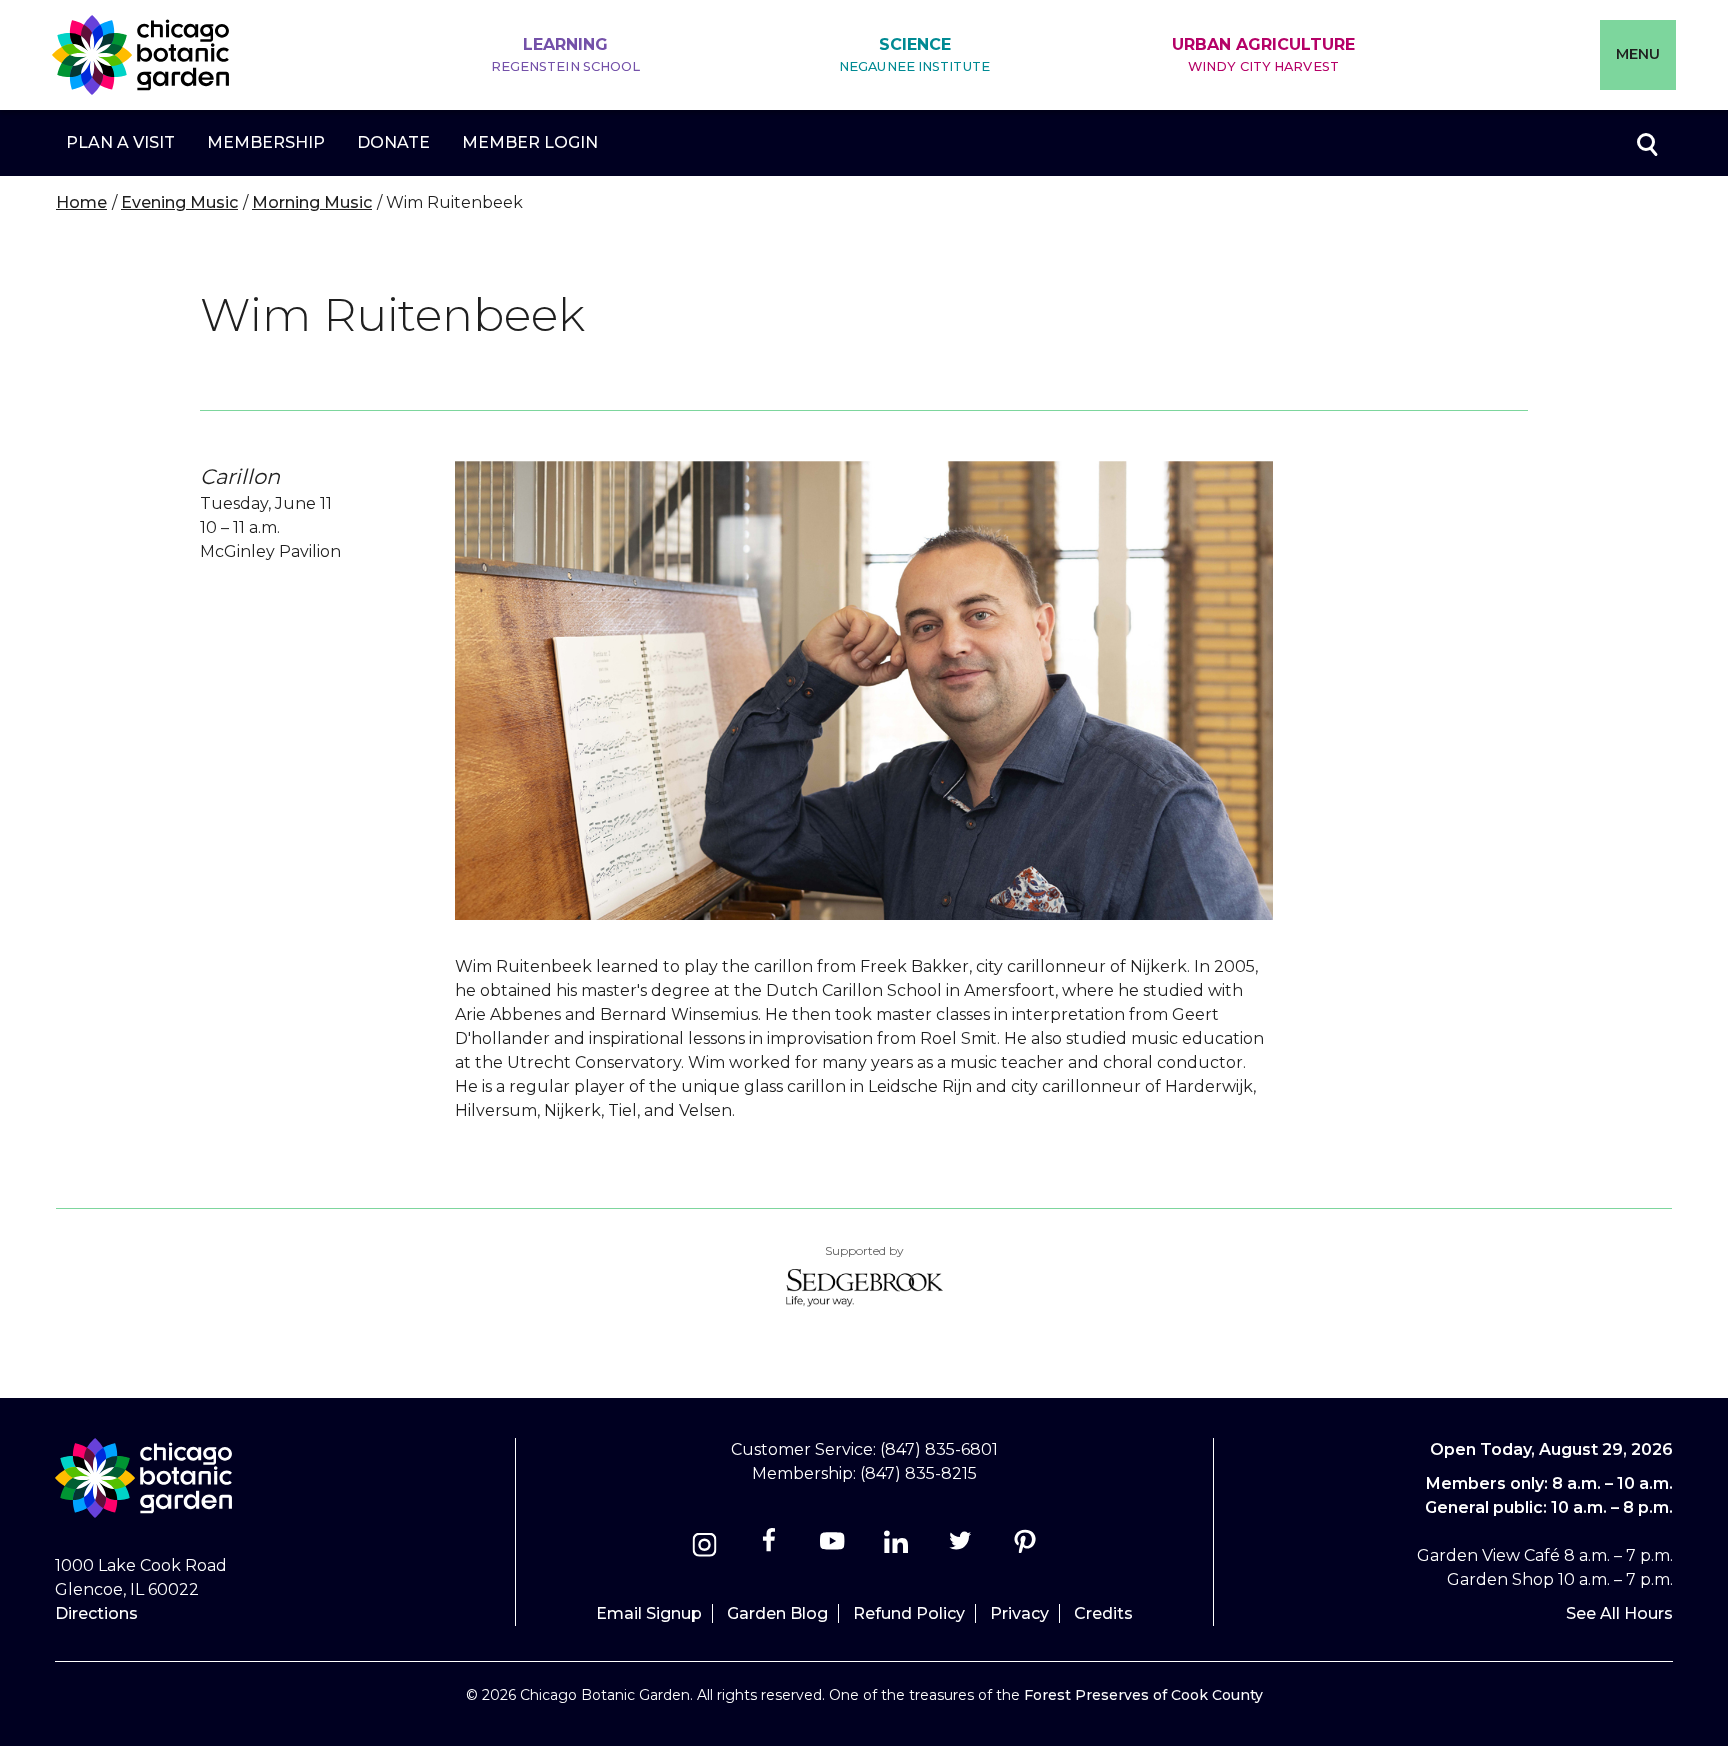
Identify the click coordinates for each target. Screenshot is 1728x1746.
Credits (1103, 1613)
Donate (393, 142)
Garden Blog (777, 1613)
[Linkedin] (896, 1547)
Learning (566, 54)
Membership (266, 142)
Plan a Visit (120, 142)
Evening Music (179, 202)
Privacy (1019, 1613)
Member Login (530, 142)
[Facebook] (770, 1547)
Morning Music (312, 202)
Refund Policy (909, 1613)
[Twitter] (962, 1547)
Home (81, 202)
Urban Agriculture (1263, 54)
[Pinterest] (1024, 1547)
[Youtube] (832, 1547)
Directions (96, 1613)
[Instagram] (704, 1547)
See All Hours (1619, 1613)
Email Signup (649, 1613)
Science (914, 54)
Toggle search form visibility (1646, 143)
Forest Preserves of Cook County (1143, 1695)
